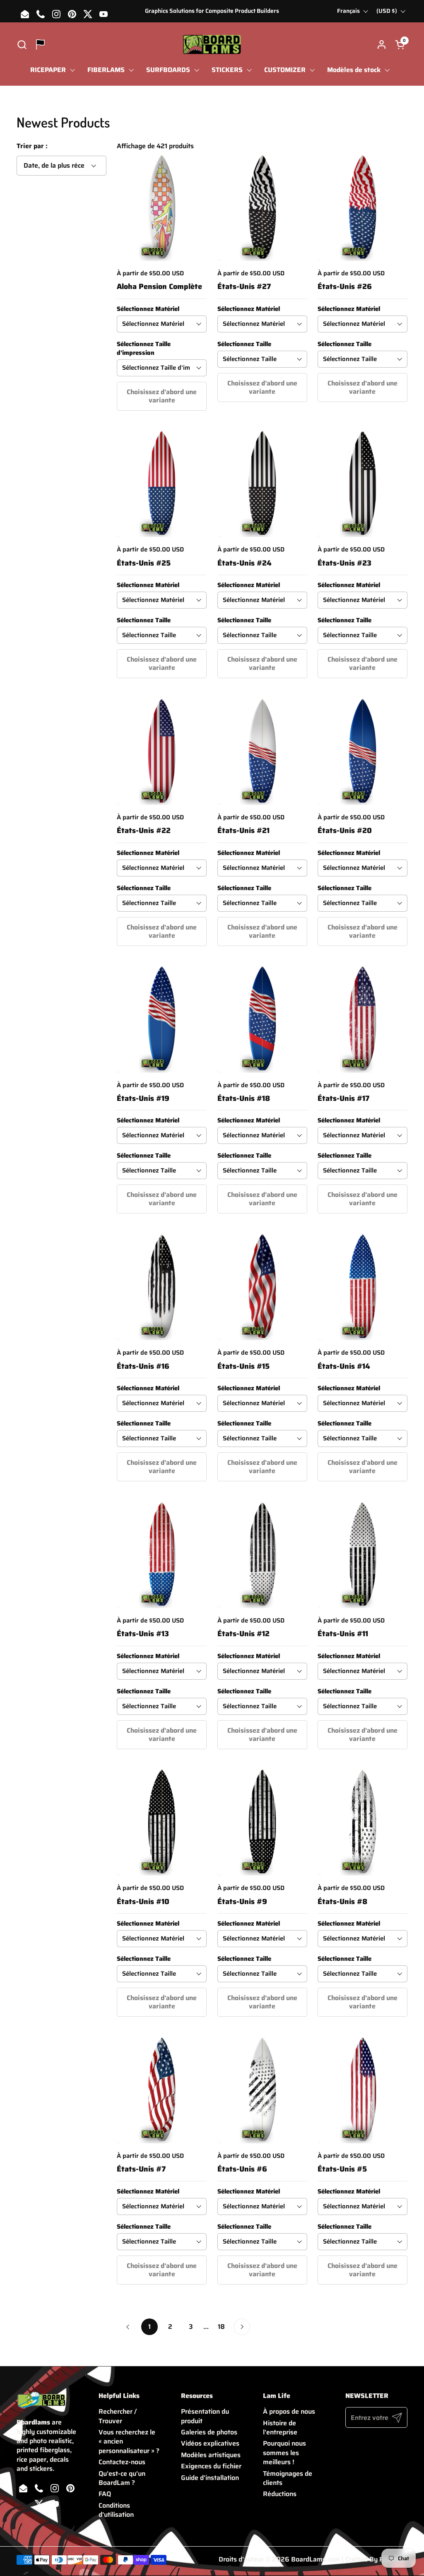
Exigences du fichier (211, 2466)
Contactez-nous (122, 2462)
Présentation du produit (205, 2416)
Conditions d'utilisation (116, 2510)
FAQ (105, 2494)
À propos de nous (289, 2411)
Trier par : (32, 146)
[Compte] (382, 45)
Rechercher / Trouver (118, 2416)
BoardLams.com (316, 2559)
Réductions (280, 2494)
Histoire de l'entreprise (280, 2428)
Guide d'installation (210, 2478)
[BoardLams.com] (212, 45)
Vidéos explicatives (210, 2443)
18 (224, 2327)
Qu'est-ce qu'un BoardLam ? (122, 2478)
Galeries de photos (209, 2432)
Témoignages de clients (288, 2478)
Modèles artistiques (211, 2455)
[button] (22, 45)
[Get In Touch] (40, 45)
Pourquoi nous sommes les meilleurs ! (284, 2453)
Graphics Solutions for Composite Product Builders (212, 11)
